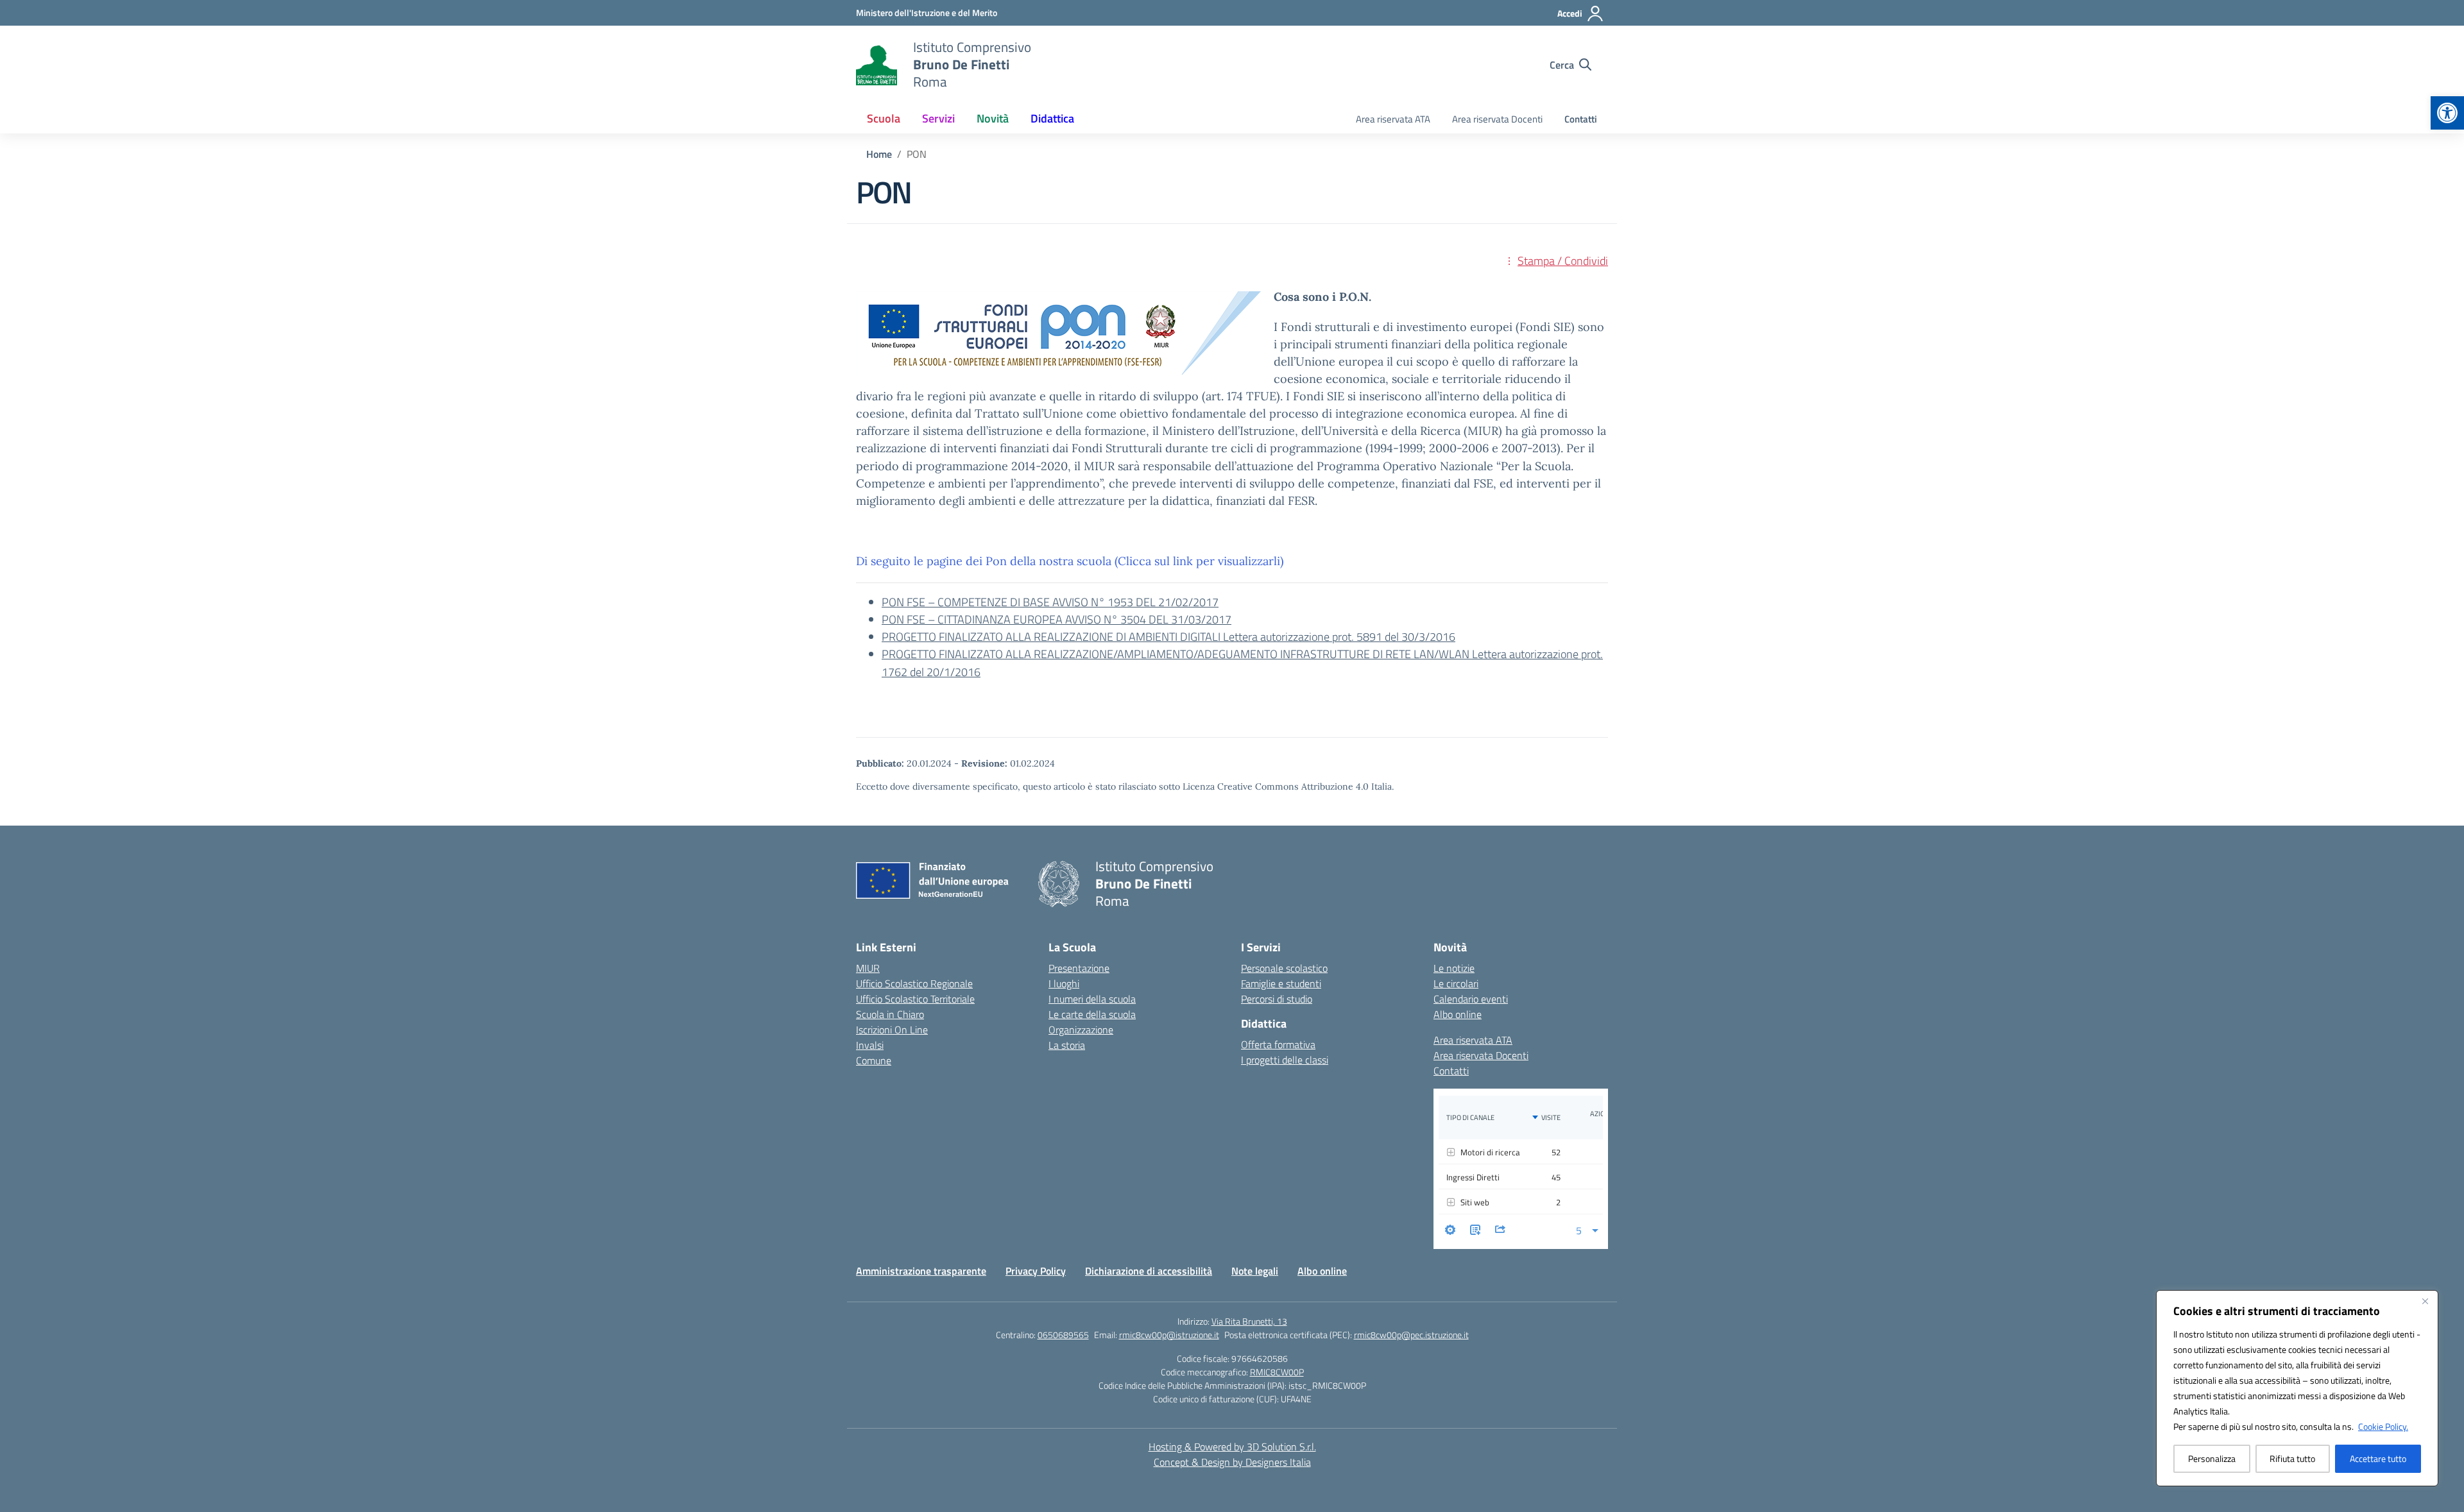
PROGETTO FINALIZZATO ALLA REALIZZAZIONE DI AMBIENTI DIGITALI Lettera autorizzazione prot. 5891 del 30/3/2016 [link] (1168, 637)
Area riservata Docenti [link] (1497, 119)
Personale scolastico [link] (1284, 968)
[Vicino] (2425, 1301)
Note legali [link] (1255, 1271)
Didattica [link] (1052, 118)
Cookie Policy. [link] (2383, 1426)
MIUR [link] (868, 968)
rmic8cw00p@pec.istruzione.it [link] (1411, 1335)
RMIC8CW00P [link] (1277, 1372)
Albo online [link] (1458, 1014)
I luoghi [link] (1064, 983)
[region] (2297, 1388)
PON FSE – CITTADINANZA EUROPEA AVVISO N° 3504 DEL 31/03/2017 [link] (1057, 619)
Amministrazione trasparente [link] (921, 1271)
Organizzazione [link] (1081, 1030)
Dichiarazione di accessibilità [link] (1149, 1271)
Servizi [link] (938, 118)
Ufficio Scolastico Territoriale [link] (915, 999)
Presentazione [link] (1079, 968)
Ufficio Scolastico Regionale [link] (914, 983)
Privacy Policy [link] (1036, 1271)
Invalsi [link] (870, 1045)
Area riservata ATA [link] (1393, 119)
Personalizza (2212, 1458)
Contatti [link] (1581, 119)
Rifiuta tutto (2292, 1458)
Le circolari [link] (1456, 983)
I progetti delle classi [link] (1285, 1060)
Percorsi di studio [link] (1277, 999)
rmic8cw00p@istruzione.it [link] (1169, 1335)
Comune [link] (874, 1060)
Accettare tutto (2378, 1458)
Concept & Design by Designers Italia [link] (1232, 1462)
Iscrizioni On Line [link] (892, 1030)
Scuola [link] (884, 118)
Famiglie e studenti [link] (1281, 983)
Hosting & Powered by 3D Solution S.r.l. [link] (1232, 1447)
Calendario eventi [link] (1471, 999)
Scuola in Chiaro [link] (890, 1014)
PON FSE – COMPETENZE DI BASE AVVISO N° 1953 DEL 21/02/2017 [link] (1050, 602)
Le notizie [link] (1454, 968)
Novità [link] (993, 118)
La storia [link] (1067, 1045)
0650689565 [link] (1063, 1335)
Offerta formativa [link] (1278, 1044)
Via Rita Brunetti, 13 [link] (1249, 1321)
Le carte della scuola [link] (1092, 1014)
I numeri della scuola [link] (1092, 999)
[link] (2447, 113)
